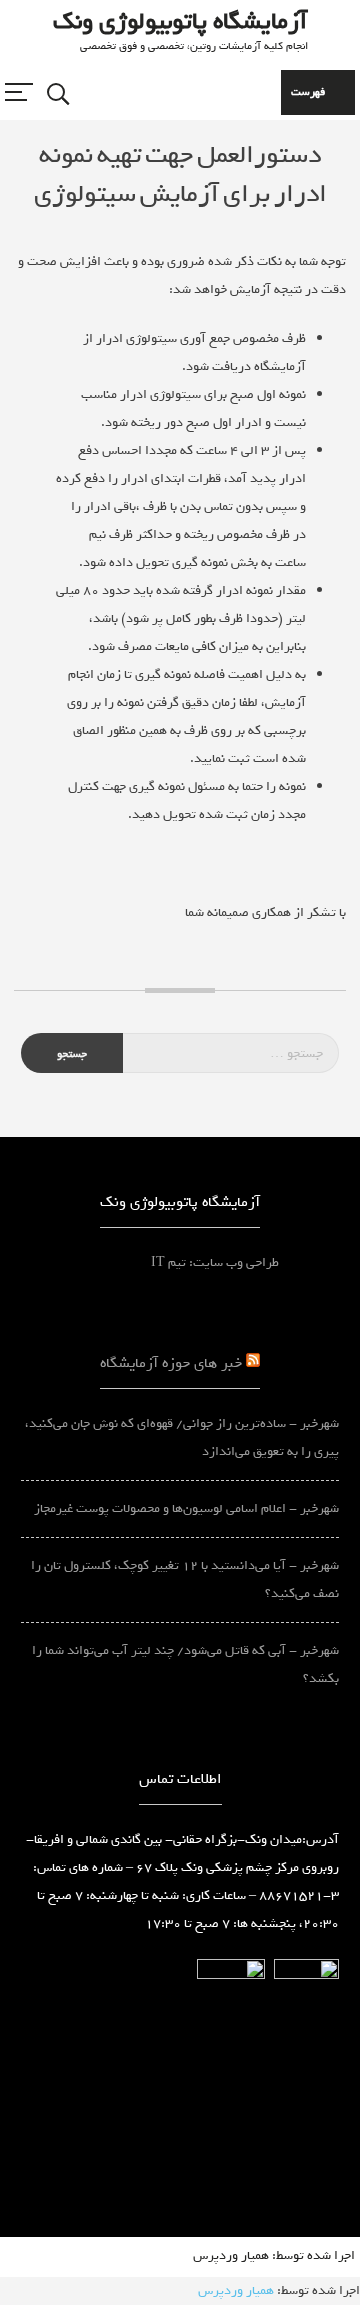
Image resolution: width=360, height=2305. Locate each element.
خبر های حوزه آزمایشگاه (171, 1362)
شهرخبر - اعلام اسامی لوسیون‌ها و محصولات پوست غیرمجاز (186, 1508)
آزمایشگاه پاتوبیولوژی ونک (180, 21)
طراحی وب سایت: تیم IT (245, 1262)
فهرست (308, 92)
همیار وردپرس (231, 2255)
